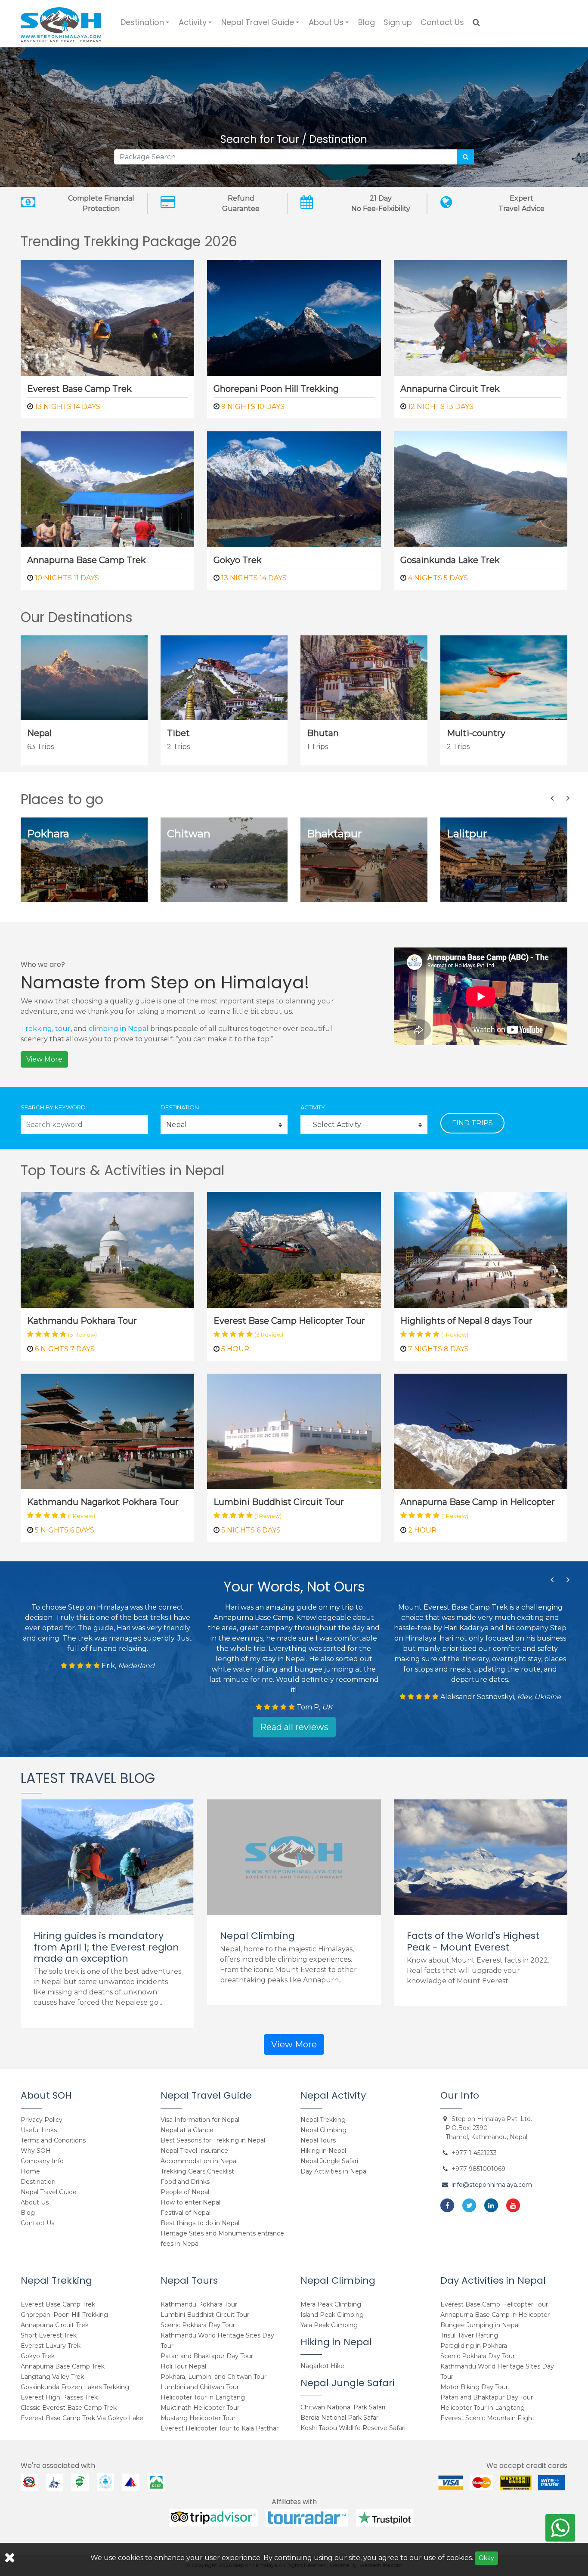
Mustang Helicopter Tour (198, 2418)
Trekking (36, 1029)
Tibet (178, 733)
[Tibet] (224, 677)
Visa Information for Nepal (200, 2120)
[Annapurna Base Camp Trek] (107, 488)
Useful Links (39, 2130)
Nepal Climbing (257, 1936)
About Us (330, 26)
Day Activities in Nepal (334, 2171)
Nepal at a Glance (187, 2130)
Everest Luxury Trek (51, 2346)
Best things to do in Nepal (200, 2223)
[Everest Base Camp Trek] (107, 317)
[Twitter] (469, 2205)
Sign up (398, 22)
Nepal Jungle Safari (329, 2161)
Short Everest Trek (49, 2335)
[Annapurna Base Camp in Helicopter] (481, 1431)
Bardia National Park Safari (340, 2418)
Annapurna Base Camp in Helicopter (478, 1502)
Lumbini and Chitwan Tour (200, 2387)
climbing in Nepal (119, 1029)
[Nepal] (84, 677)
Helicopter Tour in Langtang (203, 2397)
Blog (367, 22)
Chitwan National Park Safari (343, 2407)
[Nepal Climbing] (294, 1857)
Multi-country (476, 733)
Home (30, 2171)
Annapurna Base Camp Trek (87, 560)
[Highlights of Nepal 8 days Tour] (481, 1249)
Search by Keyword (53, 1107)
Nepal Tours (318, 2140)
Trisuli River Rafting (469, 2335)
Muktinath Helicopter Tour (200, 2408)
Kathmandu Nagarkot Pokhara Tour (103, 1502)
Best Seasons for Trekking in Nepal (213, 2140)
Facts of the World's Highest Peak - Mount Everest (473, 1941)
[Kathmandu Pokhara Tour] (107, 1249)
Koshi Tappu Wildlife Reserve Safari (353, 2428)
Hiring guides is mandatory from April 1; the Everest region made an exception (106, 1947)
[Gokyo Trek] (294, 488)
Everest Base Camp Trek (79, 389)
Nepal (39, 733)
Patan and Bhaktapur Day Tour (207, 2356)
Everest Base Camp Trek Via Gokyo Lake (82, 2418)
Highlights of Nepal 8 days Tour (466, 1321)
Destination (146, 26)
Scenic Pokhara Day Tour (198, 2325)
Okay (486, 2558)
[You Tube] (513, 2205)
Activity (197, 26)
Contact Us (442, 22)
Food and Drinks (185, 2182)
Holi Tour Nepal (183, 2366)
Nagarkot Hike (322, 2366)
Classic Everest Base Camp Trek (69, 2408)
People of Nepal (185, 2192)
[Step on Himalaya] (61, 22)
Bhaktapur (334, 834)
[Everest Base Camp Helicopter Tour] (294, 1249)
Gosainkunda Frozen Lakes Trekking (75, 2387)
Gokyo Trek (238, 560)
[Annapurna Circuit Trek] (481, 317)
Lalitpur (467, 834)
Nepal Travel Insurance (194, 2151)
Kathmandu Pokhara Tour (82, 1321)
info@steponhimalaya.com (492, 2185)
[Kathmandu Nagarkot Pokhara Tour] (107, 1431)
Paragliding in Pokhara (474, 2346)
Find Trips (472, 1123)
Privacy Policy (42, 2120)
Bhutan (323, 733)
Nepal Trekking (323, 2120)
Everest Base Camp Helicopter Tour (289, 1321)
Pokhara (48, 834)
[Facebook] (447, 2205)
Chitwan (189, 834)
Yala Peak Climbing (329, 2325)
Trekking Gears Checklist (197, 2171)
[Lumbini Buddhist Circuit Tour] (294, 1431)
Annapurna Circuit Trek (450, 389)
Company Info (42, 2161)
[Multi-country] (504, 677)
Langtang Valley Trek (52, 2377)
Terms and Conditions (53, 2140)
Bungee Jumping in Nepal (480, 2325)
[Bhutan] (364, 677)
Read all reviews (294, 1727)
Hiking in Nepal (323, 2151)
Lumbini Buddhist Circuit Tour (279, 1502)
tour (63, 1029)
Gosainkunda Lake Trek (450, 560)
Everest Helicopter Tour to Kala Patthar (220, 2428)
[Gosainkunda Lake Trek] (481, 488)
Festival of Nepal (186, 2213)
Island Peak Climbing (332, 2315)
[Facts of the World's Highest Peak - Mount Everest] (481, 1857)
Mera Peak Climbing (331, 2304)
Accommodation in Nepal (199, 2161)
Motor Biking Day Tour (474, 2387)
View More (44, 1059)
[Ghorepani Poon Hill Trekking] (294, 317)
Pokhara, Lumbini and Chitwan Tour (214, 2377)
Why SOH (36, 2151)
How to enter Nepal (190, 2202)
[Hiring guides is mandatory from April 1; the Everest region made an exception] (107, 1857)
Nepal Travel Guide (262, 26)
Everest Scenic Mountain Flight (487, 2418)
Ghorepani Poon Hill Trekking (276, 389)
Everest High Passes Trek (59, 2397)
